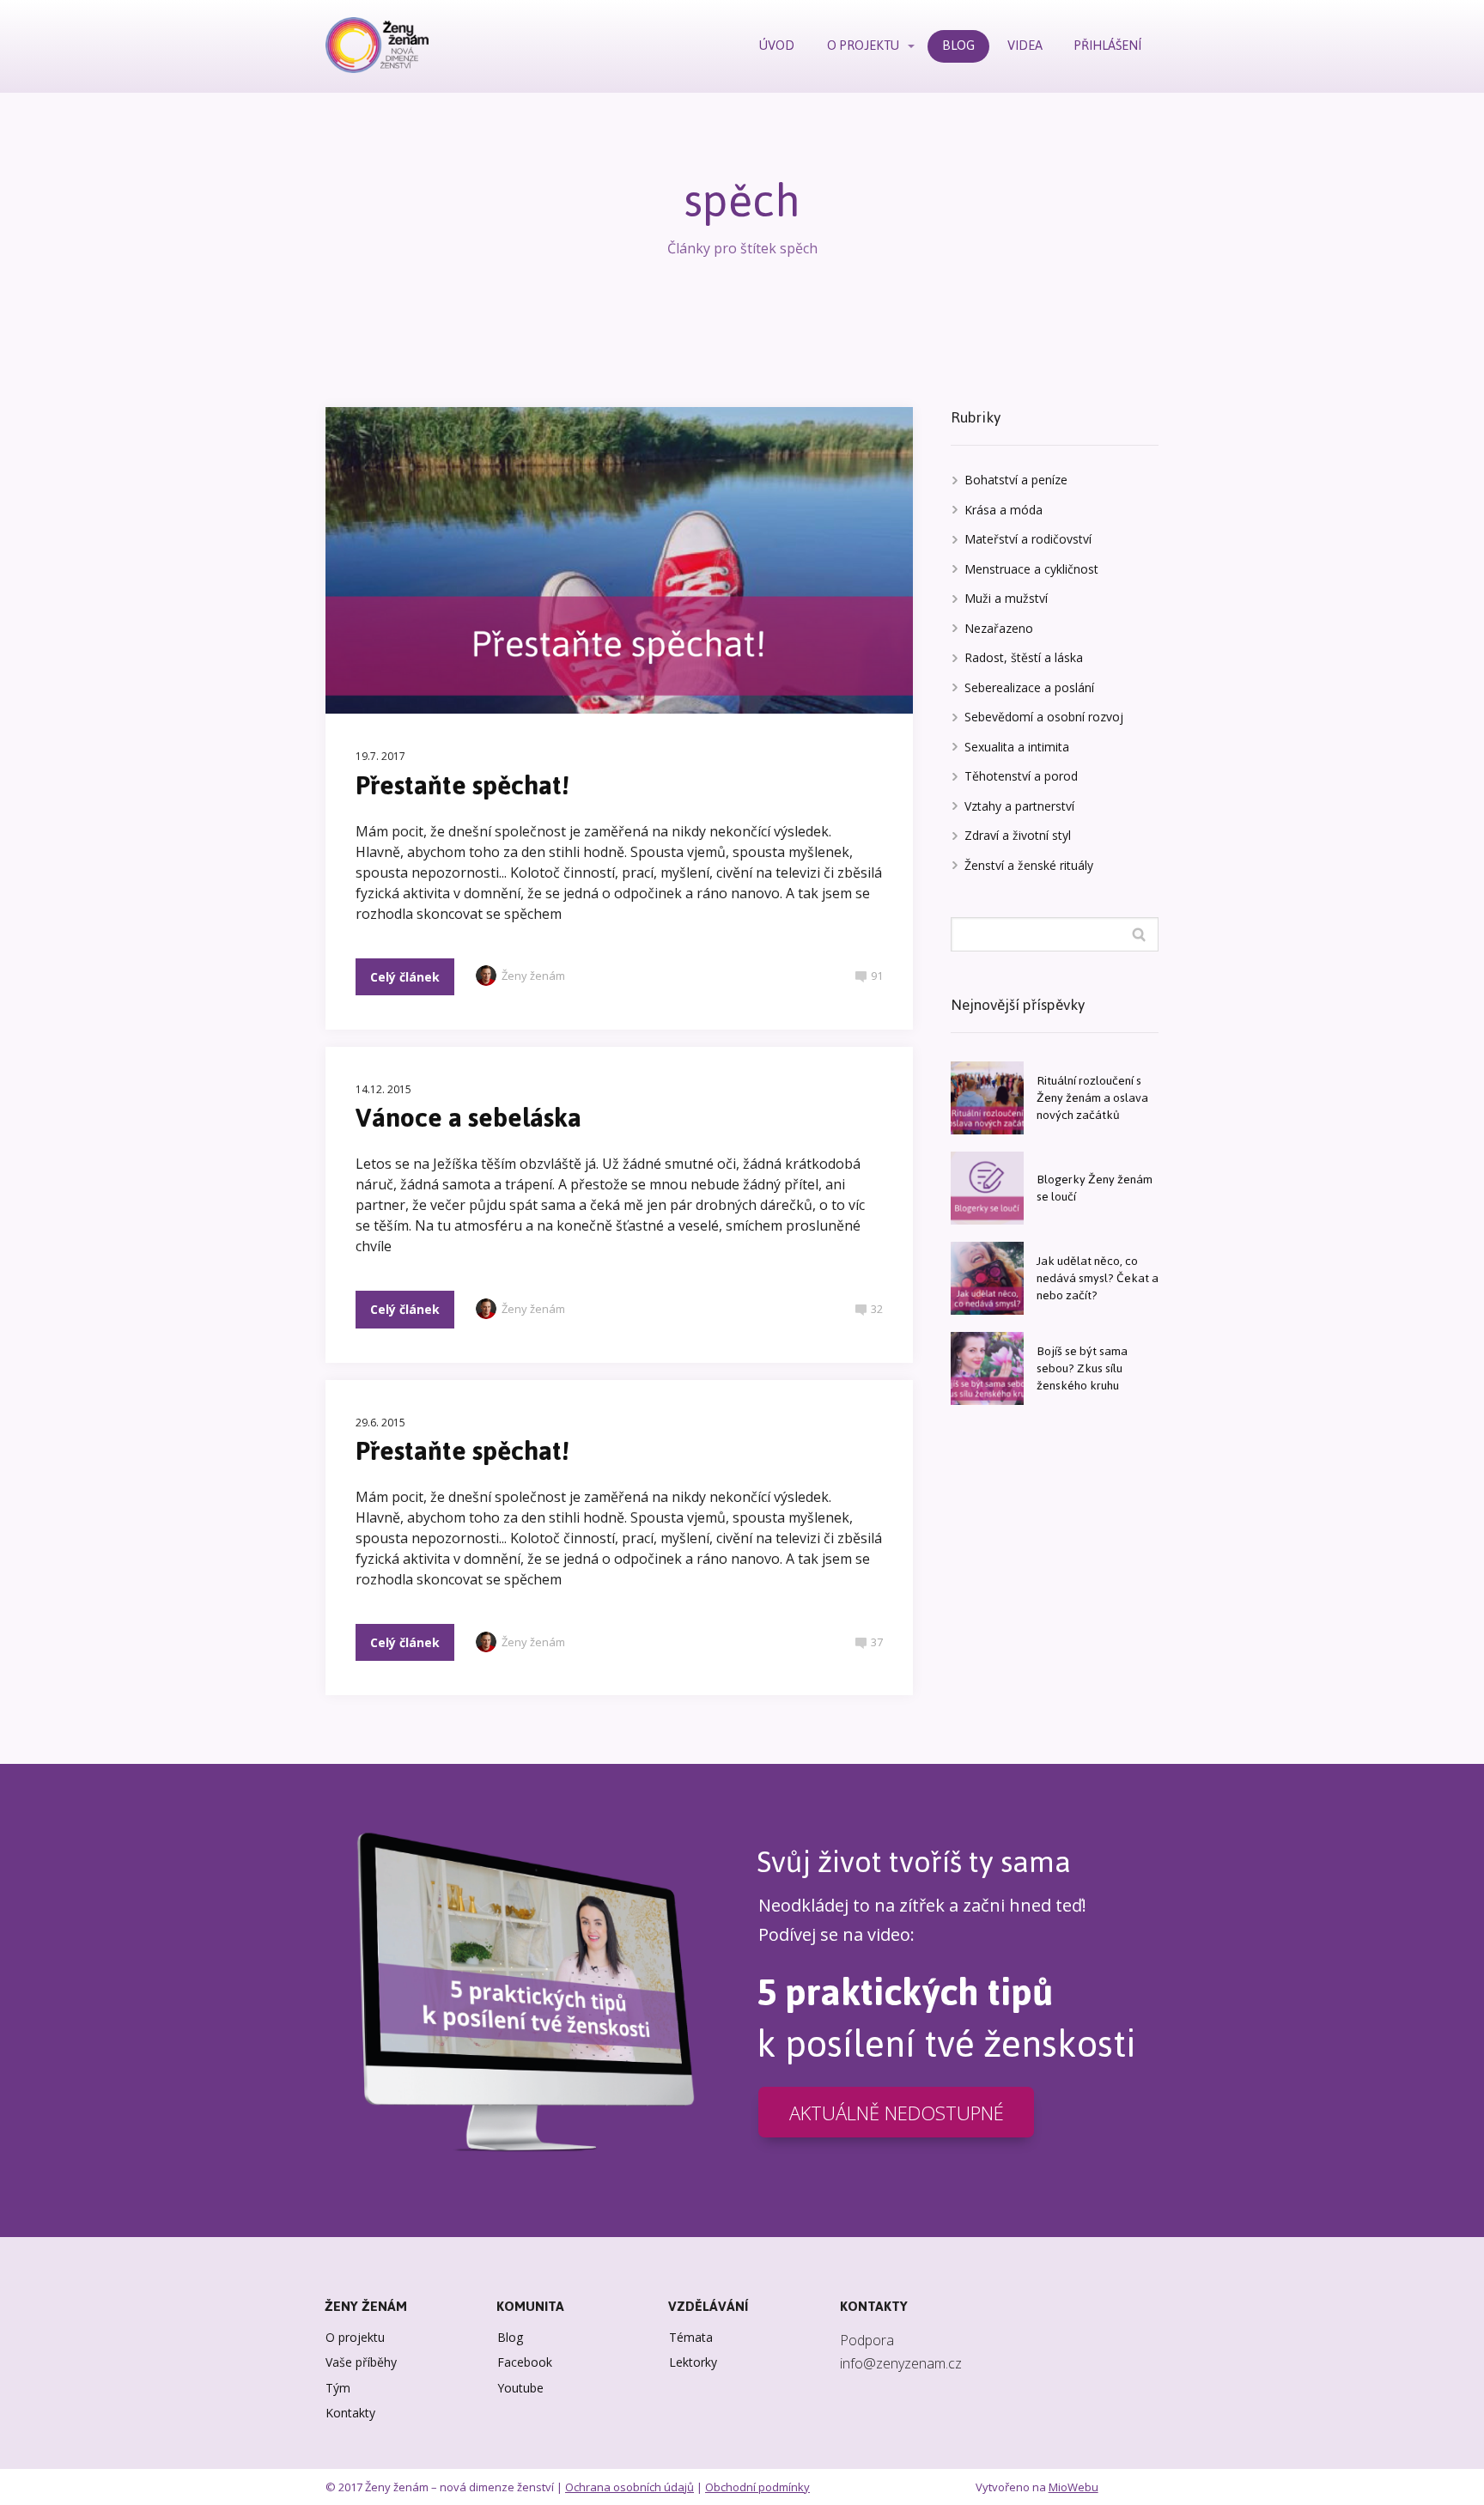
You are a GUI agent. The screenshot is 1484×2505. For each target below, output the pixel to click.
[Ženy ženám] (377, 46)
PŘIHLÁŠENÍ (1108, 45)
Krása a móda (1004, 510)
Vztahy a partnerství (1019, 806)
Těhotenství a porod (1021, 776)
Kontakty (350, 2413)
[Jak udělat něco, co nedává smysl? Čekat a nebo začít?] (987, 1278)
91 (877, 976)
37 (877, 1642)
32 (877, 1309)
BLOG (958, 45)
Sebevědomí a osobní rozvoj (1044, 717)
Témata (691, 2337)
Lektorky (693, 2362)
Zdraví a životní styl (1018, 835)
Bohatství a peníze (1016, 480)
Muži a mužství (1006, 598)
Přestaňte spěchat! (462, 785)
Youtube (520, 2388)
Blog (510, 2337)
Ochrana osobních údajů (629, 2487)
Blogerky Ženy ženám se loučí (1095, 1188)
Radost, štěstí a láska (1024, 657)
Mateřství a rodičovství (1028, 539)
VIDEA (1025, 45)
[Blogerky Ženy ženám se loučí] (987, 1188)
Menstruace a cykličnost (1031, 569)
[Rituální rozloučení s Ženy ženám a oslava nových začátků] (987, 1098)
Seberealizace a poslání (1029, 687)
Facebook (525, 2362)
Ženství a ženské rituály (1029, 865)
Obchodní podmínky (757, 2487)
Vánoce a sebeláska (468, 1118)
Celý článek (405, 977)
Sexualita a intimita (1017, 747)
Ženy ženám (533, 976)
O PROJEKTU (863, 45)
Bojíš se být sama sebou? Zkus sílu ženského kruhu (1082, 1368)
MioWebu (1073, 2487)
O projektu (355, 2337)
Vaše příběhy (361, 2362)
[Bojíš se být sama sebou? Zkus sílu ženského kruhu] (987, 1368)
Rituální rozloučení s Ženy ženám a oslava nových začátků (1092, 1098)
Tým (338, 2388)
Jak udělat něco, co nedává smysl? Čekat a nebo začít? (1098, 1278)
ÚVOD (777, 45)
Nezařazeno (999, 628)
